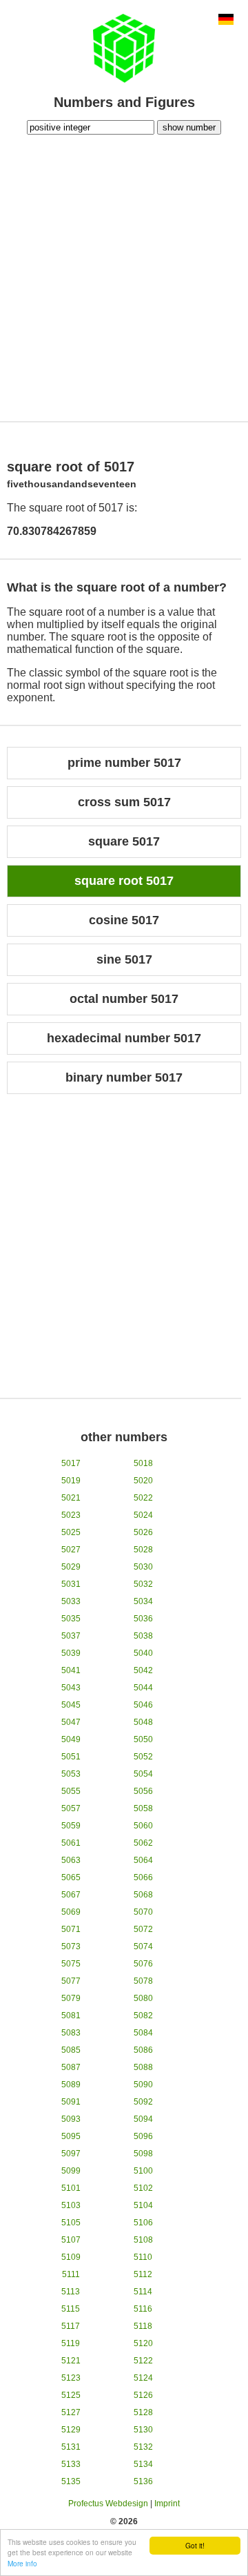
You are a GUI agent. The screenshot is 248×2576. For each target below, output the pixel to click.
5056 (143, 1791)
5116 (143, 2309)
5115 (71, 2309)
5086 (143, 2050)
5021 (71, 1498)
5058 (143, 1808)
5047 (71, 1722)
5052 (143, 1757)
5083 (71, 2033)
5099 (71, 2171)
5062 (143, 1843)
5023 (71, 1515)
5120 (143, 2343)
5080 (143, 1998)
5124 (143, 2378)
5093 (71, 2119)
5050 (143, 1739)
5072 (143, 1929)
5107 (71, 2240)
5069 (71, 1912)
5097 (71, 2154)
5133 (71, 2464)
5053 (71, 1774)
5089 (71, 2085)
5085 (71, 2050)
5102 (143, 2188)
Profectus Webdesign (108, 2504)
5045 (71, 1705)
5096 (143, 2136)
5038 (143, 1636)
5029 (71, 1567)
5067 (71, 1895)
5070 (143, 1912)
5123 (71, 2378)
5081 (71, 2016)
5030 (143, 1567)
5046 (143, 1705)
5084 (143, 2033)
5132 (143, 2447)
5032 (143, 1584)
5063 (71, 1860)
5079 (71, 1998)
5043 (71, 1688)
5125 (71, 2395)
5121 (71, 2361)
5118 (143, 2326)
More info (22, 2563)
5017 (71, 1463)
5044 (143, 1688)
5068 (143, 1895)
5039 (71, 1653)
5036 (143, 1619)
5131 (71, 2447)
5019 (71, 1481)
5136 (143, 2481)
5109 (71, 2257)
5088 (143, 2067)
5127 (71, 2412)
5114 (143, 2292)
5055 (71, 1791)
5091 (71, 2102)
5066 (143, 1877)
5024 (143, 1515)
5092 (143, 2102)
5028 (143, 1550)
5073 (71, 1946)
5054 (143, 1774)
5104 (143, 2205)
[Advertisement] (124, 276)
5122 (143, 2361)
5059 (71, 1826)
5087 (71, 2067)
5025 (71, 1532)
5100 (143, 2171)
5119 (71, 2343)
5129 (71, 2430)
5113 (71, 2292)
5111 (71, 2274)
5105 (71, 2223)
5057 (71, 1808)
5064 (143, 1860)
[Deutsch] (226, 21)
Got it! (195, 2545)
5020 (143, 1481)
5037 (71, 1636)
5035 (71, 1619)
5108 (143, 2240)
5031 (71, 1584)
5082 (143, 2016)
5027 (71, 1550)
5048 (143, 1722)
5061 (71, 1843)
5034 (143, 1601)
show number (189, 127)
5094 (143, 2119)
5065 (71, 1877)
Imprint (167, 2504)
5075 (71, 1964)
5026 (143, 1532)
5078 (143, 1981)
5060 (143, 1826)
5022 (143, 1498)
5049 (71, 1739)
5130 (143, 2430)
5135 (71, 2481)
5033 (71, 1601)
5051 (71, 1757)
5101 (71, 2188)
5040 (143, 1653)
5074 (143, 1946)
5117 (71, 2326)
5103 (71, 2205)
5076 (143, 1964)
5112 (143, 2274)
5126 (143, 2395)
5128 (143, 2412)
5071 (71, 1929)
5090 (143, 2085)
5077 (71, 1981)
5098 (143, 2154)
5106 (143, 2223)
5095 (71, 2136)
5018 (143, 1463)
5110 (143, 2257)
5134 (143, 2464)
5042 (143, 1670)
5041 (71, 1670)
